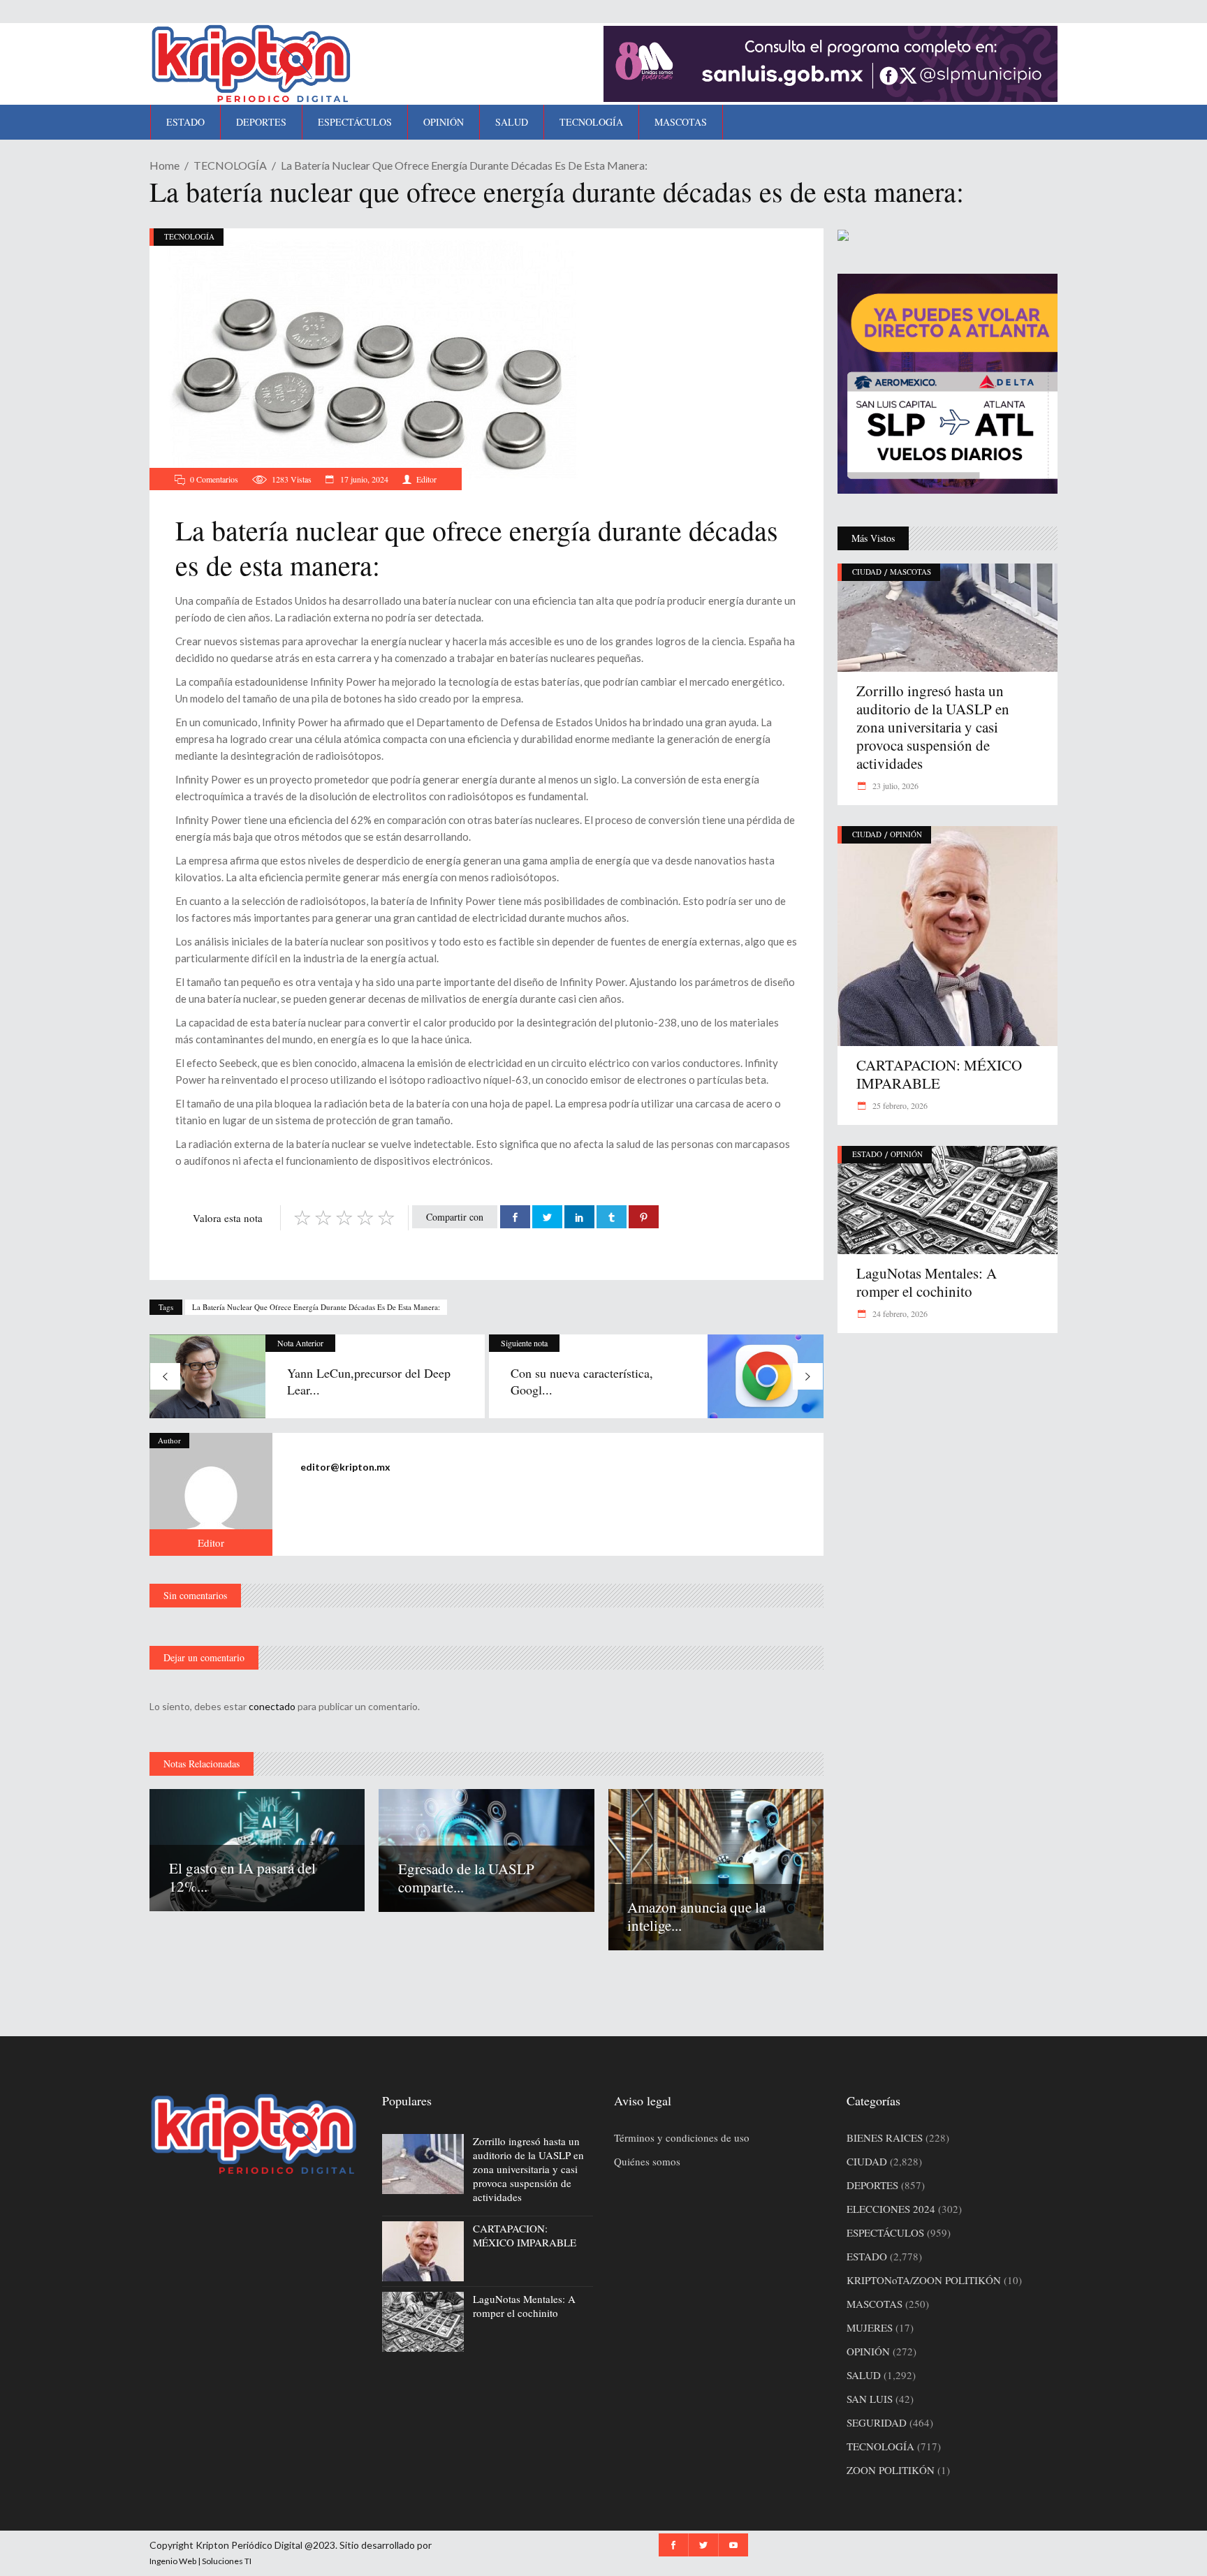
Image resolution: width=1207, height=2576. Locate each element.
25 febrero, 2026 (899, 1105)
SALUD (864, 2375)
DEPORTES (872, 2185)
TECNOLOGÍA (230, 165)
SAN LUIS (870, 2399)
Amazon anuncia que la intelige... (696, 1916)
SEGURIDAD (877, 2422)
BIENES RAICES (885, 2137)
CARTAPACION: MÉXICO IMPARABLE (939, 1074)
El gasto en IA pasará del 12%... (242, 1877)
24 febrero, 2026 (899, 1313)
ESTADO (867, 1154)
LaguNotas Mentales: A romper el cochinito (927, 1282)
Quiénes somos (647, 2161)
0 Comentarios (214, 479)
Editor (426, 479)
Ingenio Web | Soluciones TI (200, 2561)
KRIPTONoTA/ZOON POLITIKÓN (924, 2280)
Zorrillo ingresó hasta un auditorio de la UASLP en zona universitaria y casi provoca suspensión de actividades (933, 727)
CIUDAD (867, 572)
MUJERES (870, 2327)
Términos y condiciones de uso (682, 2137)
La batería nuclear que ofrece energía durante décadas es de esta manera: (316, 1307)
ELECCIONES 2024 (891, 2209)
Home (164, 165)
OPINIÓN (906, 834)
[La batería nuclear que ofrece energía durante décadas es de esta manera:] (211, 1494)
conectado (272, 1706)
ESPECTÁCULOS (885, 2232)
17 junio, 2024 (363, 479)
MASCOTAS (910, 572)
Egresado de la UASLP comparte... (466, 1878)
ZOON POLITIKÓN (891, 2470)
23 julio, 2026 (894, 786)
